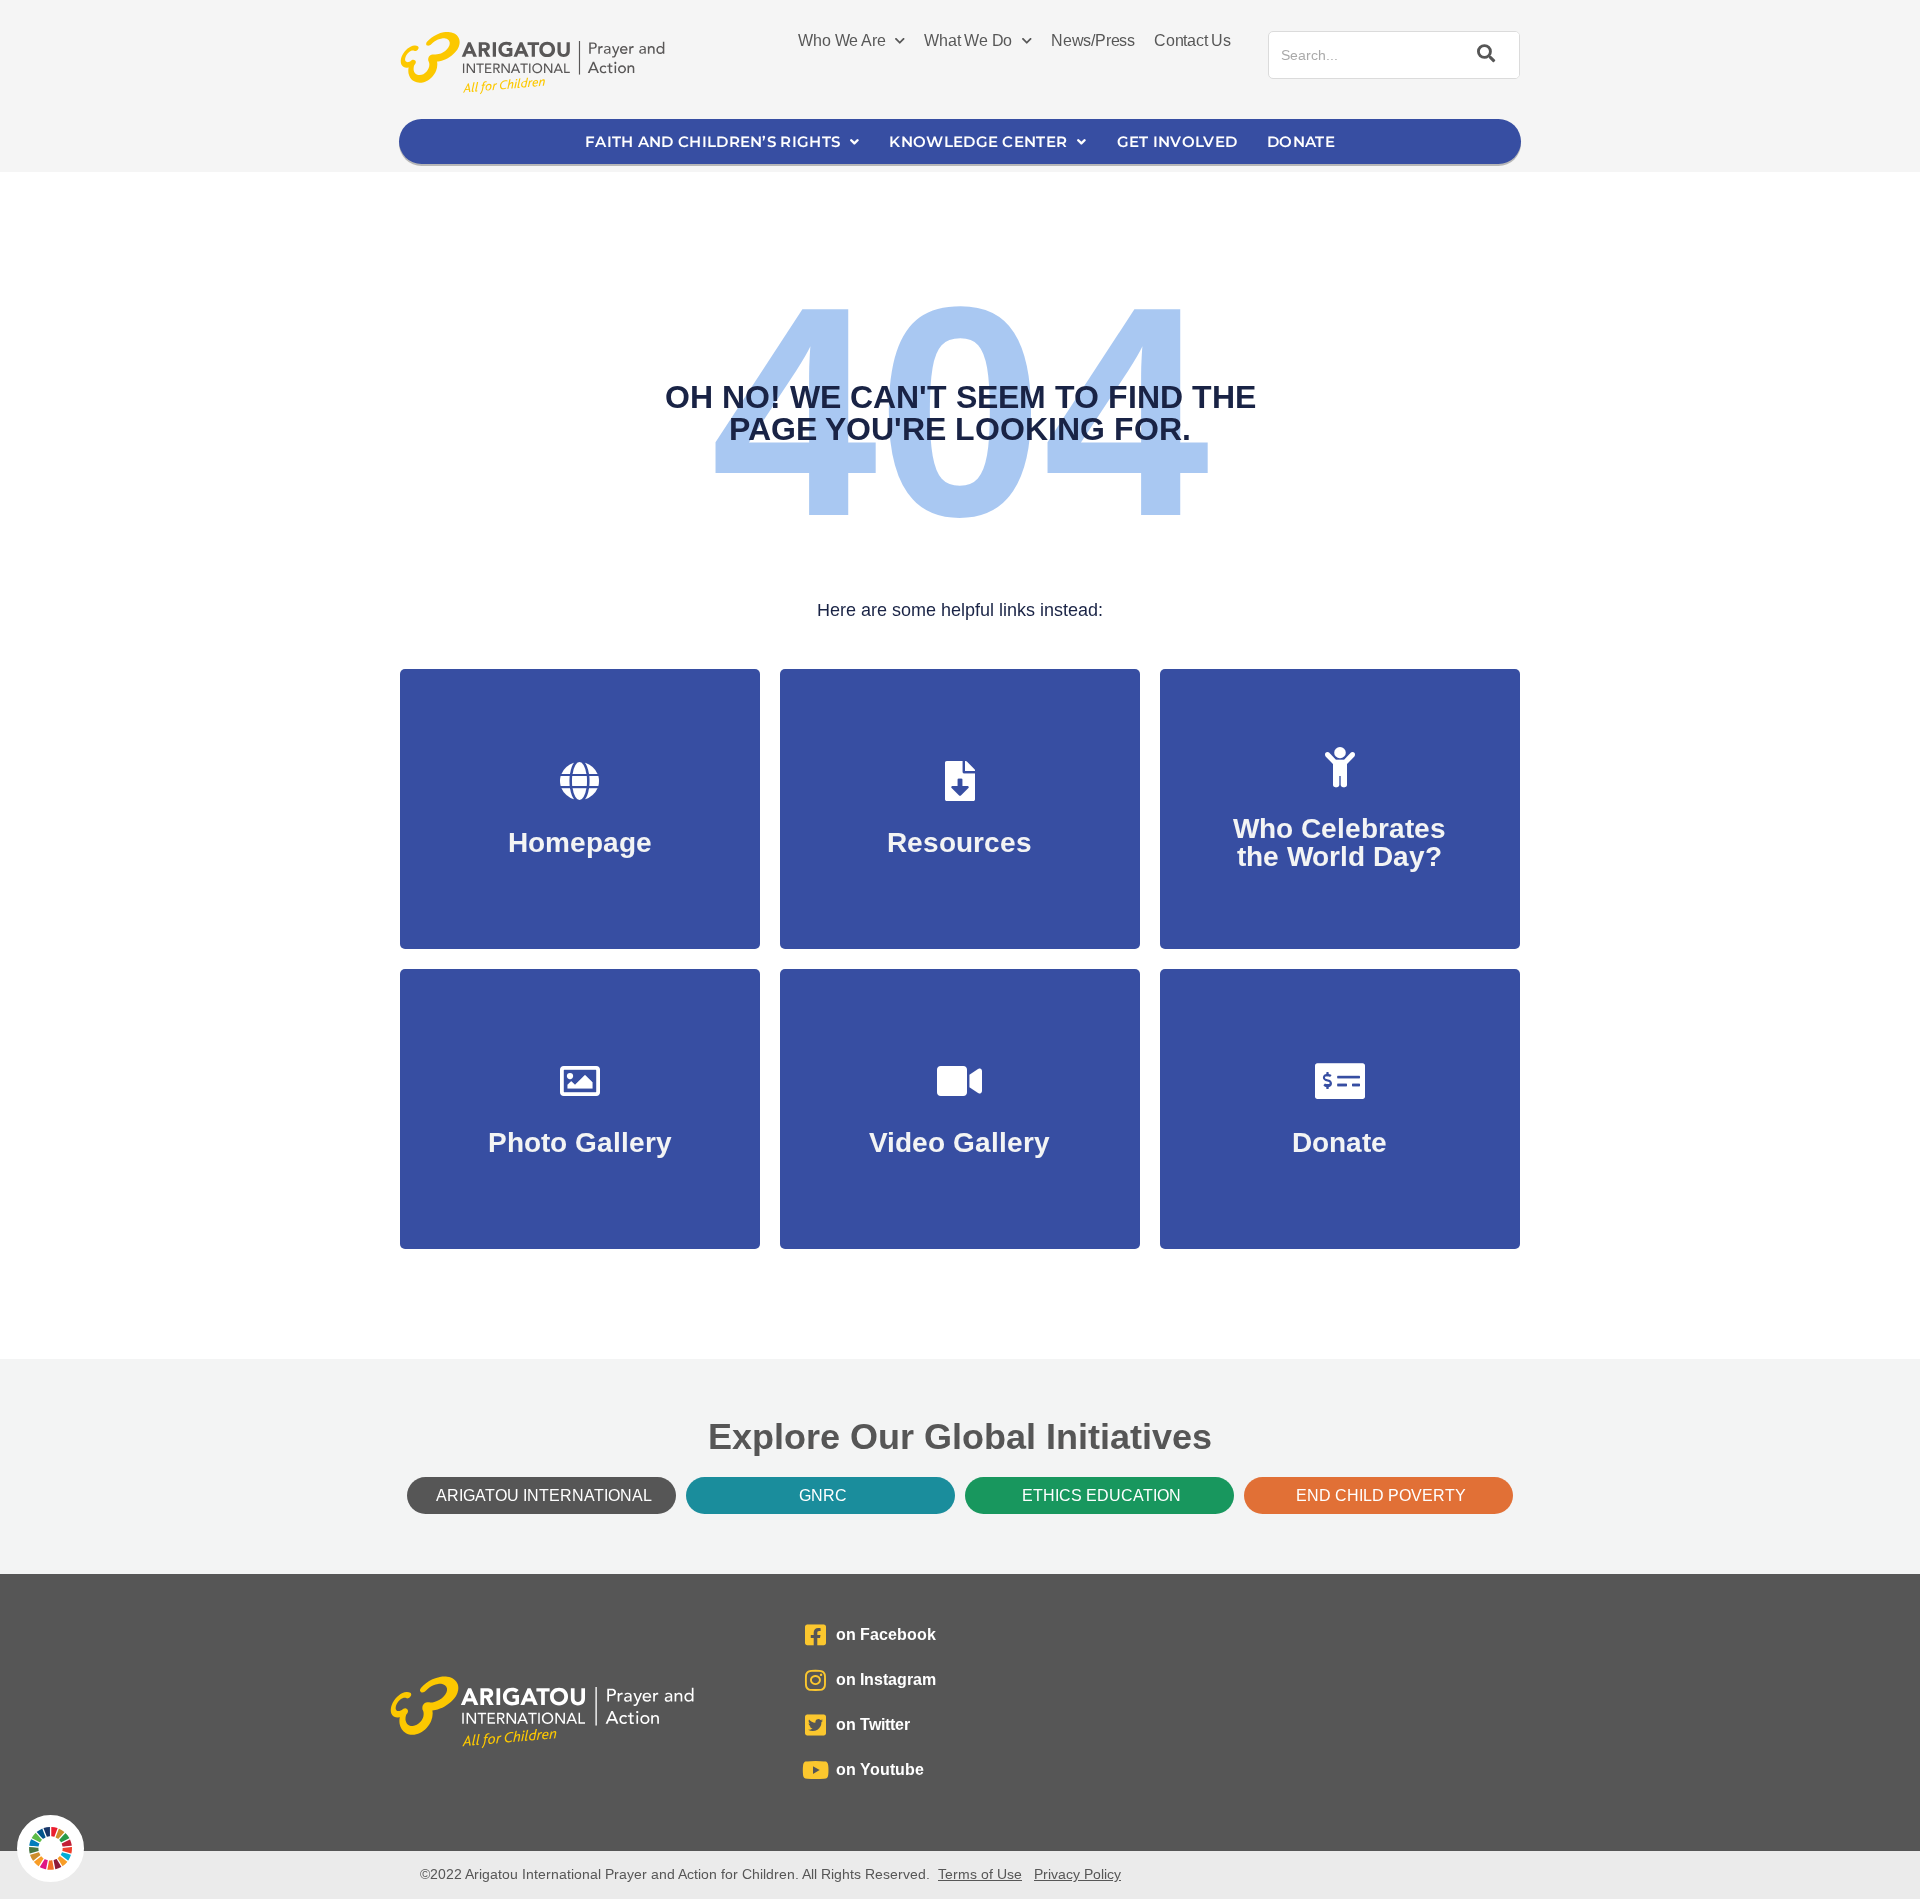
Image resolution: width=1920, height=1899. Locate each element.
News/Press (1093, 40)
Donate (1301, 141)
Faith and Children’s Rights (712, 141)
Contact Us (1192, 40)
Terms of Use (980, 1874)
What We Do (968, 40)
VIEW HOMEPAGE (579, 832)
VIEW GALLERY (579, 1132)
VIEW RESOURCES (959, 832)
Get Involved (1177, 141)
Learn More (1339, 846)
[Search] (1483, 55)
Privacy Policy (1077, 1874)
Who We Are (841, 40)
